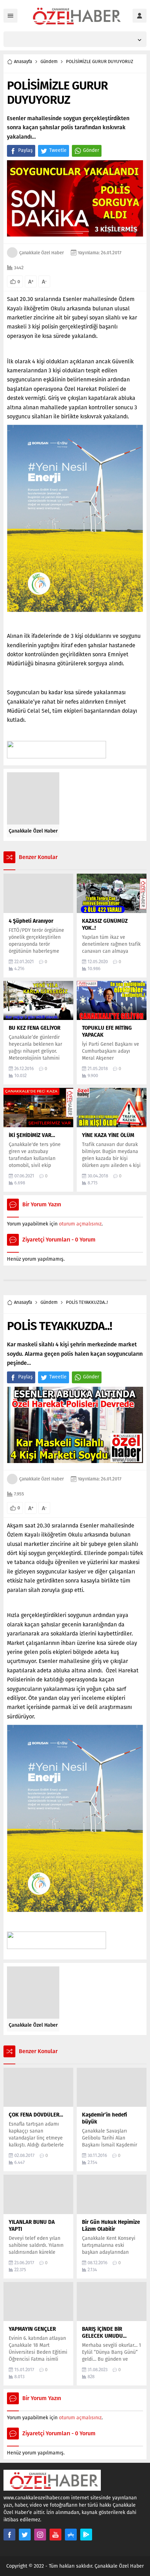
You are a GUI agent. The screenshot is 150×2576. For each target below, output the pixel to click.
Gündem (49, 61)
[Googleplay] (86, 2535)
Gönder (91, 150)
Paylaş (25, 150)
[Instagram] (40, 2535)
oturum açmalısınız (80, 1224)
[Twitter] (25, 2535)
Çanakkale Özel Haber (42, 253)
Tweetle (58, 150)
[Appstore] (71, 2535)
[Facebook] (9, 2535)
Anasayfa (23, 61)
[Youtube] (55, 2535)
